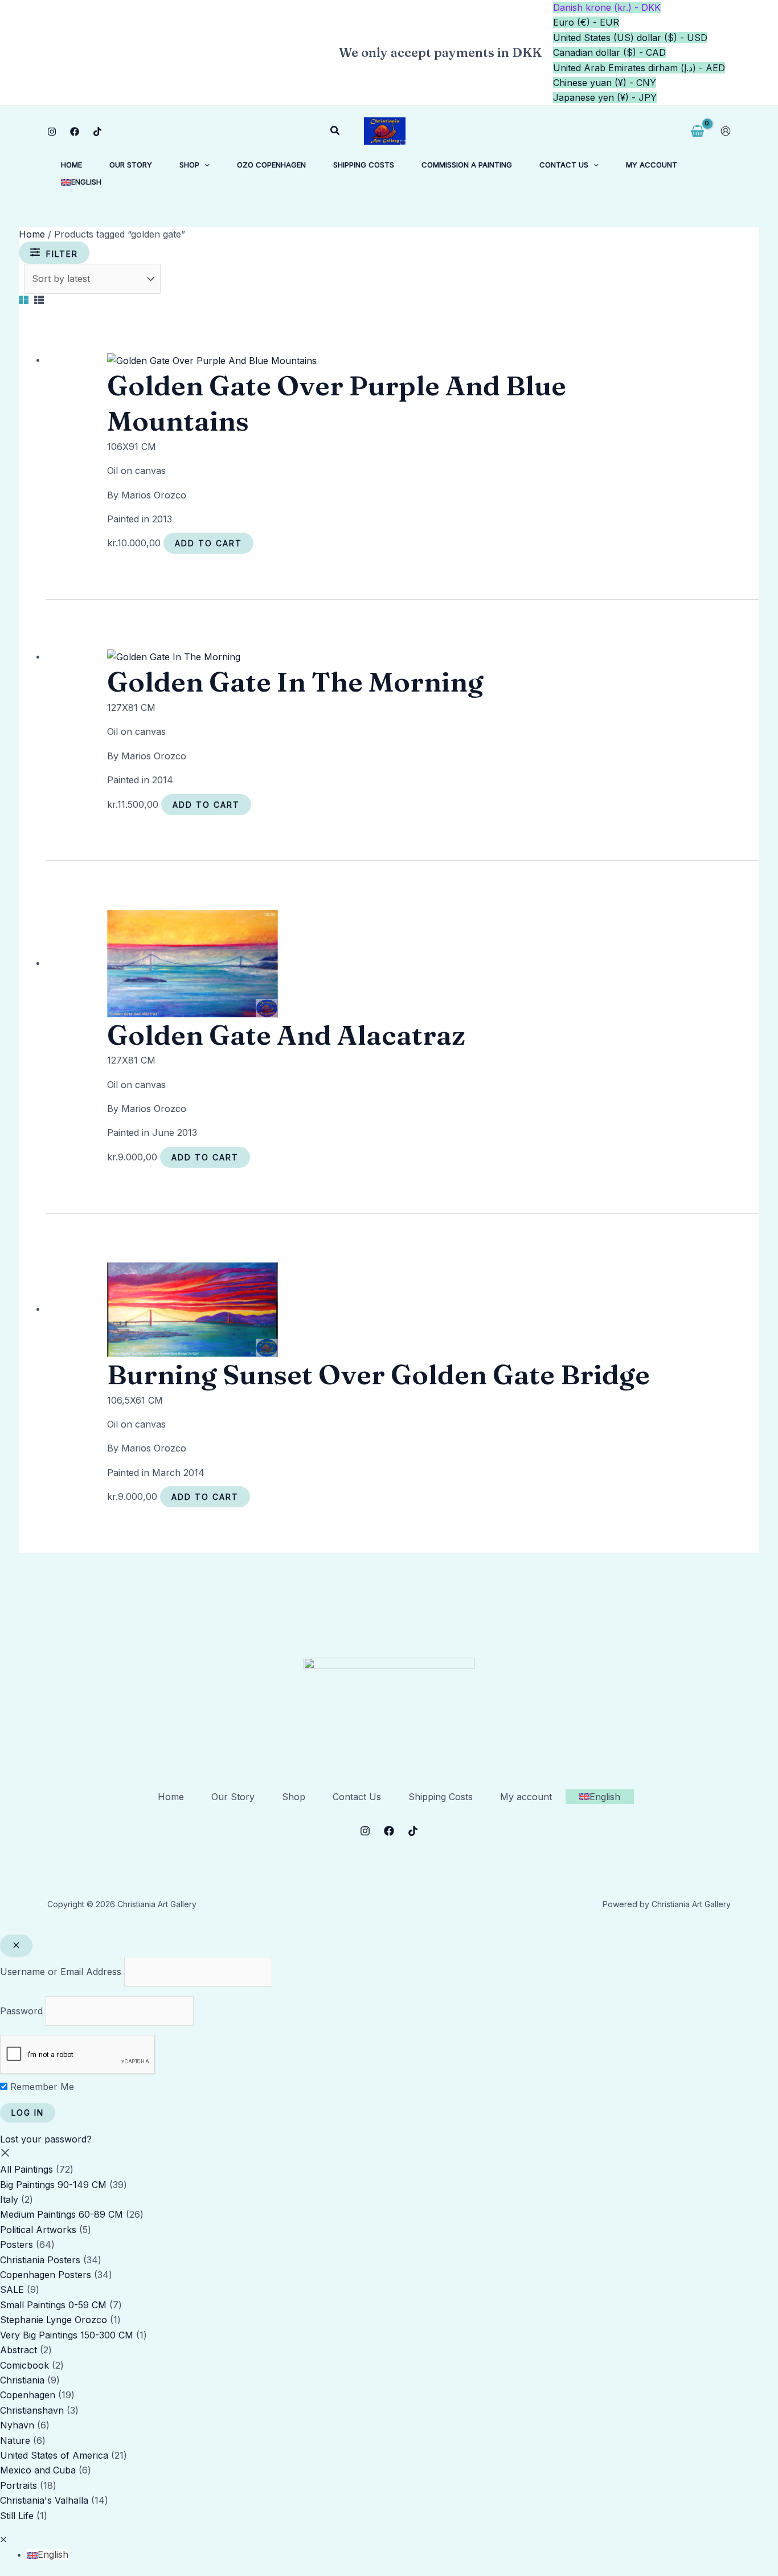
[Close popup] (16, 1946)
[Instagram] (52, 132)
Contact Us (357, 1797)
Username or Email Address (61, 1972)
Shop (294, 1797)
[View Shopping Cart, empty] (697, 131)
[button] (335, 131)
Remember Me (41, 2087)
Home (32, 234)
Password (21, 2011)
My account (526, 1797)
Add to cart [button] (208, 543)
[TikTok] (97, 132)
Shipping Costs (441, 1797)
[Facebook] (75, 132)
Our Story (233, 1797)
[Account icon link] (726, 131)
